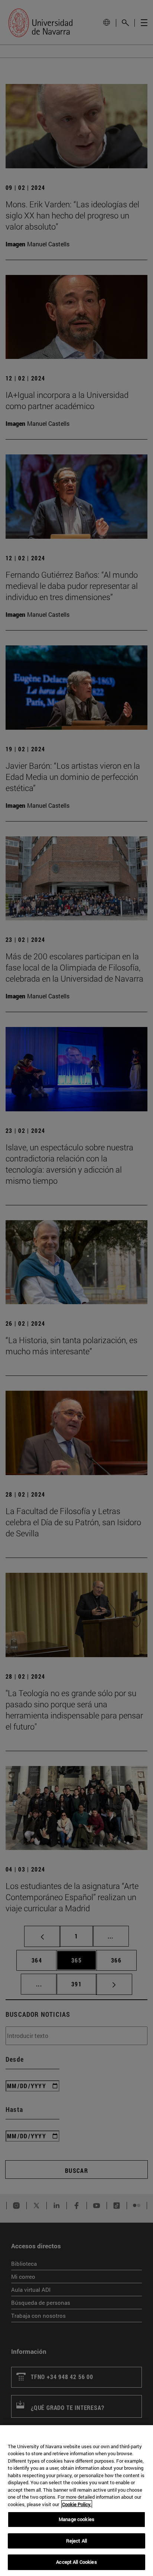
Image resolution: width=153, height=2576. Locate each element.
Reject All (76, 2541)
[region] (76, 2501)
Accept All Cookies (76, 2562)
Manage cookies (76, 2519)
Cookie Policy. (77, 2504)
